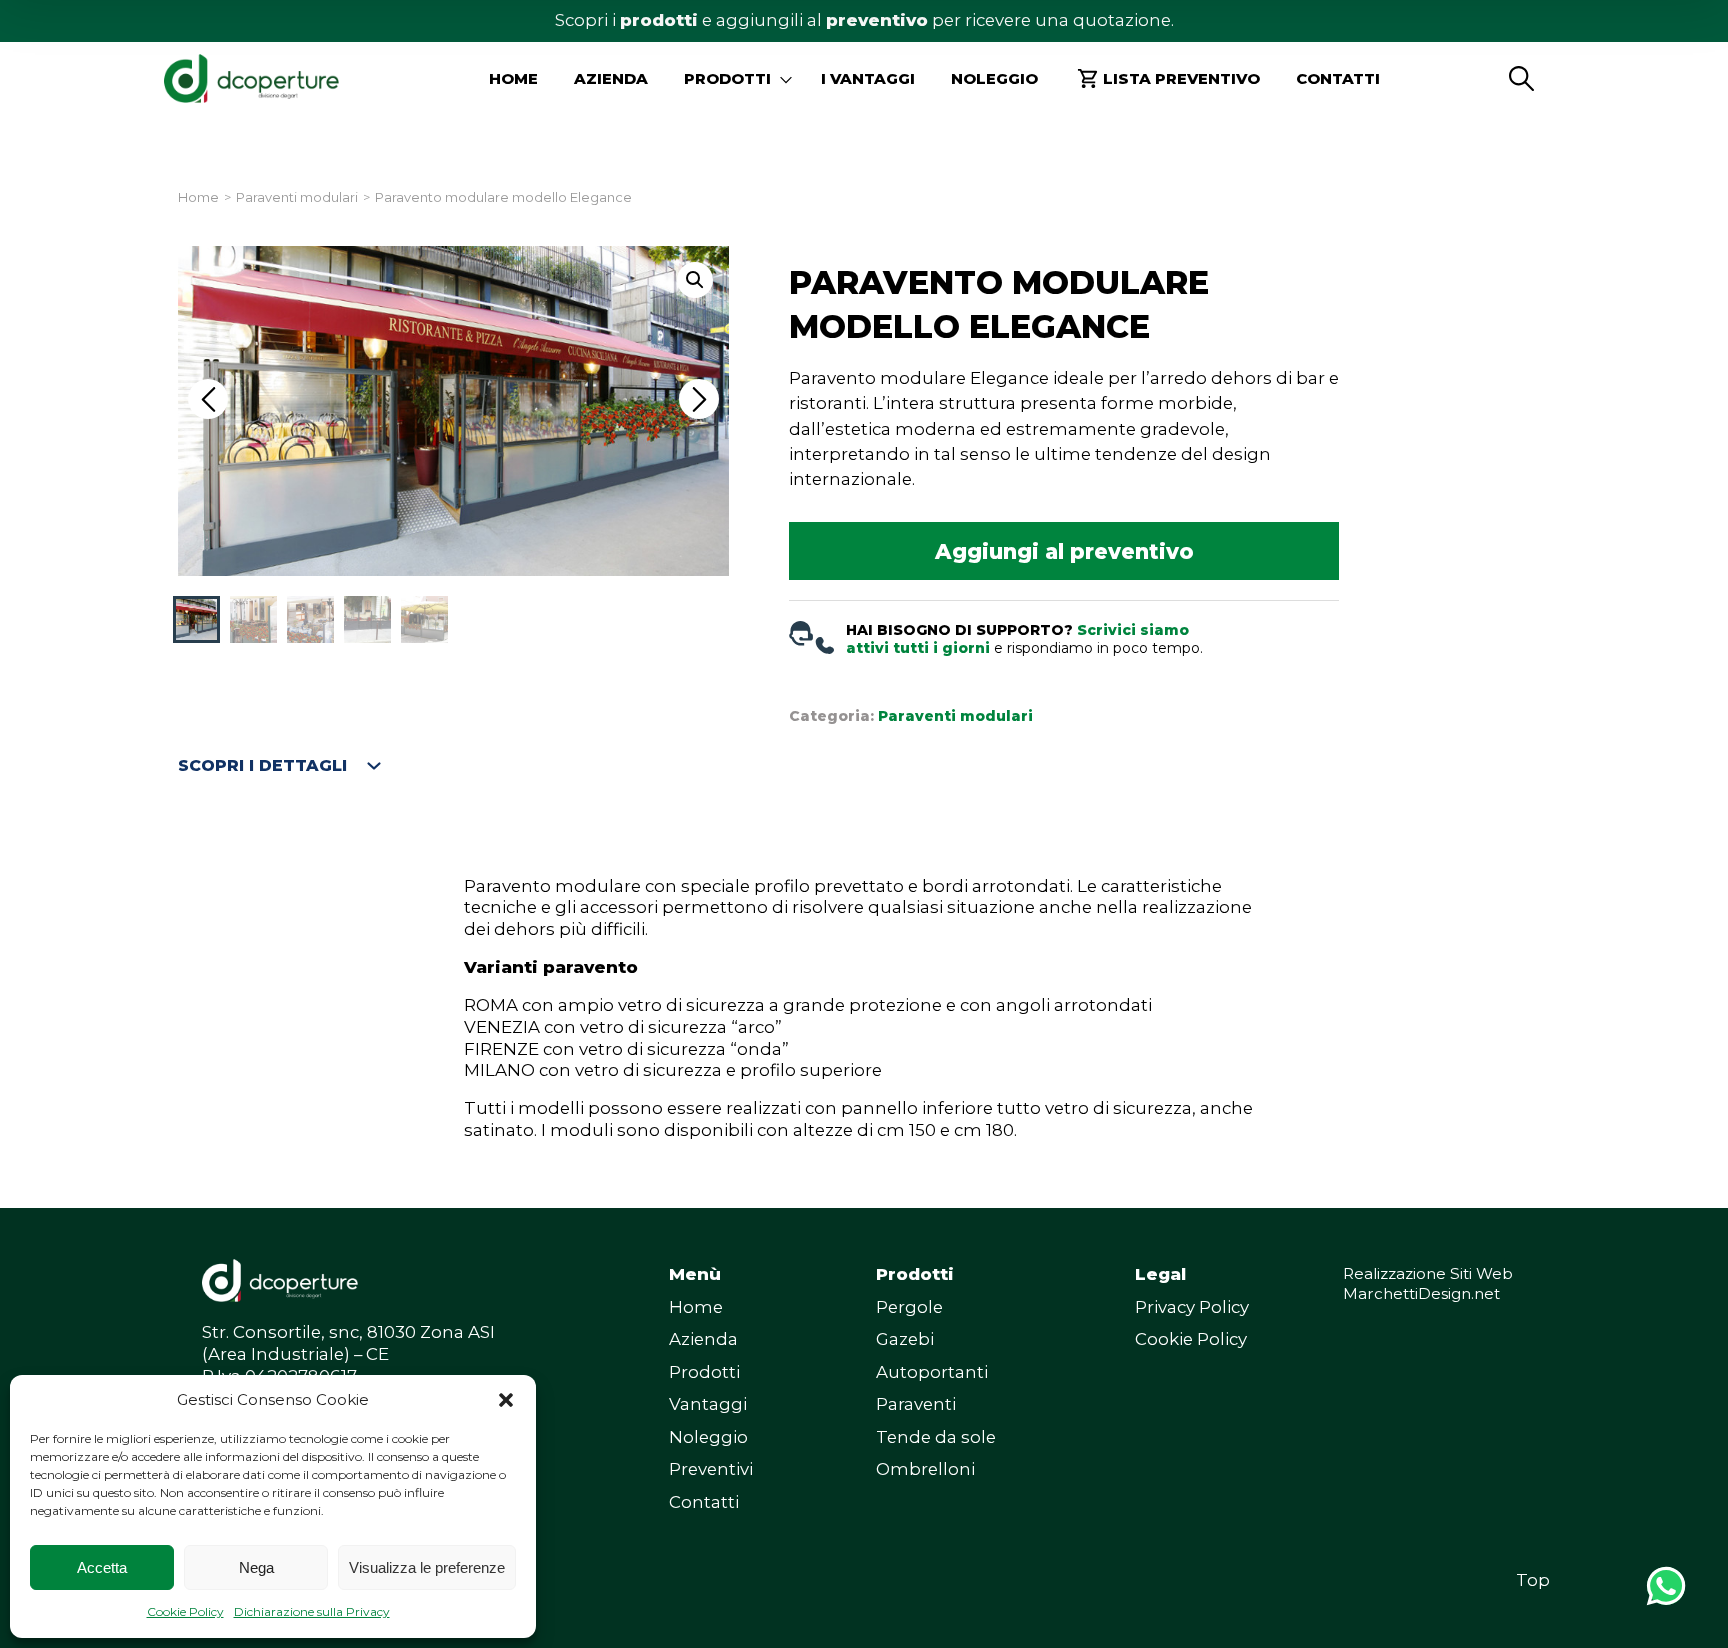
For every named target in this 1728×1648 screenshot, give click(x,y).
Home (513, 78)
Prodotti (704, 1372)
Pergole (909, 1307)
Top (1533, 1580)
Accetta (102, 1567)
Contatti (1338, 78)
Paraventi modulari (297, 197)
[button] (506, 1400)
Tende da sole (936, 1437)
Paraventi (916, 1404)
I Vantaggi (868, 78)
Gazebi (905, 1339)
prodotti (659, 20)
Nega (256, 1567)
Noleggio (994, 78)
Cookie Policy (185, 1611)
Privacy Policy (1192, 1307)
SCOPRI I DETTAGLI (262, 765)
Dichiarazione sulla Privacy (312, 1611)
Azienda (611, 78)
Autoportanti (932, 1372)
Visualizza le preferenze (427, 1567)
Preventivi (711, 1469)
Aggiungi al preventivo (1064, 551)
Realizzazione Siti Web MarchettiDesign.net (1428, 1283)
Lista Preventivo (1181, 78)
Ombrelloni (925, 1469)
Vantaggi (708, 1404)
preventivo (877, 20)
